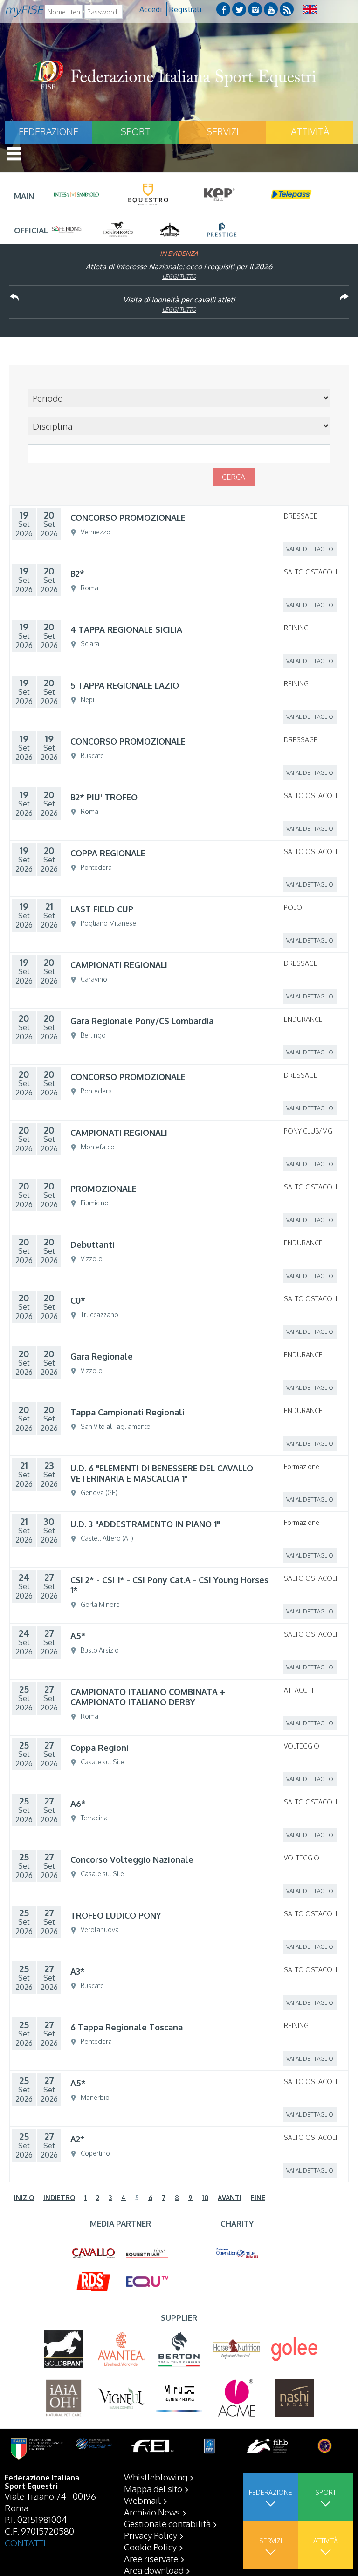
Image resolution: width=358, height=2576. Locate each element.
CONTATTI (25, 2542)
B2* (77, 574)
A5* (78, 1636)
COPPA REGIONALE (108, 853)
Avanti (230, 2197)
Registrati (185, 9)
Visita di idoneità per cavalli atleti (179, 300)
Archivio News (152, 2512)
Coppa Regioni (100, 1748)
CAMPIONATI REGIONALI (119, 965)
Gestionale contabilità (167, 2523)
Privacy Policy (151, 2535)
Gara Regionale (102, 1356)
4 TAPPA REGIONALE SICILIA (126, 629)
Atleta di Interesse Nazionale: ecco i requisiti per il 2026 (179, 266)
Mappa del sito (153, 2488)
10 (205, 2197)
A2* (78, 2139)
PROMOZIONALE (103, 1189)
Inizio (24, 2197)
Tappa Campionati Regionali (127, 1412)
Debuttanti (93, 1244)
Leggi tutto (179, 277)
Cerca (234, 477)
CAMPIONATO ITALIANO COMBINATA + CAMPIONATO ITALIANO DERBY (148, 1697)
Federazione (48, 131)
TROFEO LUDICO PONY (116, 1915)
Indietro (59, 2197)
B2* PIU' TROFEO (104, 797)
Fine (258, 2197)
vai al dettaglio (310, 549)
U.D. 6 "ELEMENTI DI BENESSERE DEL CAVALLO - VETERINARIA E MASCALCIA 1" (165, 1473)
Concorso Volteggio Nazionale (132, 1859)
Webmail (142, 2500)
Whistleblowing (156, 2477)
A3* (78, 1971)
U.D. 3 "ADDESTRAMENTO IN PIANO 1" (145, 1524)
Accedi (151, 9)
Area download (154, 2570)
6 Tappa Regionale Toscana (127, 2027)
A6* (78, 1804)
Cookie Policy (150, 2547)
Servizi (223, 131)
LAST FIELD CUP (102, 909)
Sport (136, 131)
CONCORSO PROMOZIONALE (128, 518)
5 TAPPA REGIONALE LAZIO (125, 685)
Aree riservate (151, 2558)
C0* (78, 1300)
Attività (310, 131)
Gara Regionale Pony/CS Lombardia (142, 1021)
